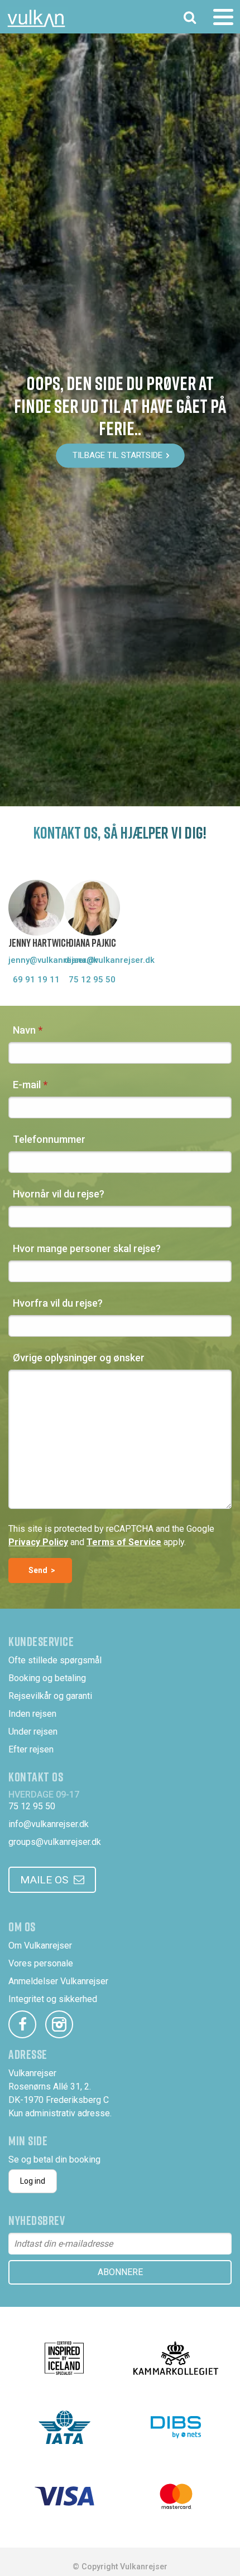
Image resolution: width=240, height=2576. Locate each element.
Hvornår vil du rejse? (59, 1194)
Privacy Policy (38, 1542)
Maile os (44, 1880)
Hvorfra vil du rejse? (58, 1303)
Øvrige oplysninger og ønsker (79, 1358)
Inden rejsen (32, 1714)
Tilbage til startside (117, 456)
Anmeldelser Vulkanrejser (58, 1981)
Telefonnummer (49, 1139)
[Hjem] (36, 18)
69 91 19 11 (36, 980)
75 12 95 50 (92, 980)
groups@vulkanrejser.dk (55, 1842)
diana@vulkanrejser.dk (92, 960)
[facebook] (22, 2024)
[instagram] (59, 2024)
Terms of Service (124, 1542)
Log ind (33, 2181)
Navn (24, 1030)
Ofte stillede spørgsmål (55, 1660)
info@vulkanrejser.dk (49, 1824)
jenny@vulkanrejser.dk (36, 960)
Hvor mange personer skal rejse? (87, 1248)
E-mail (27, 1085)
